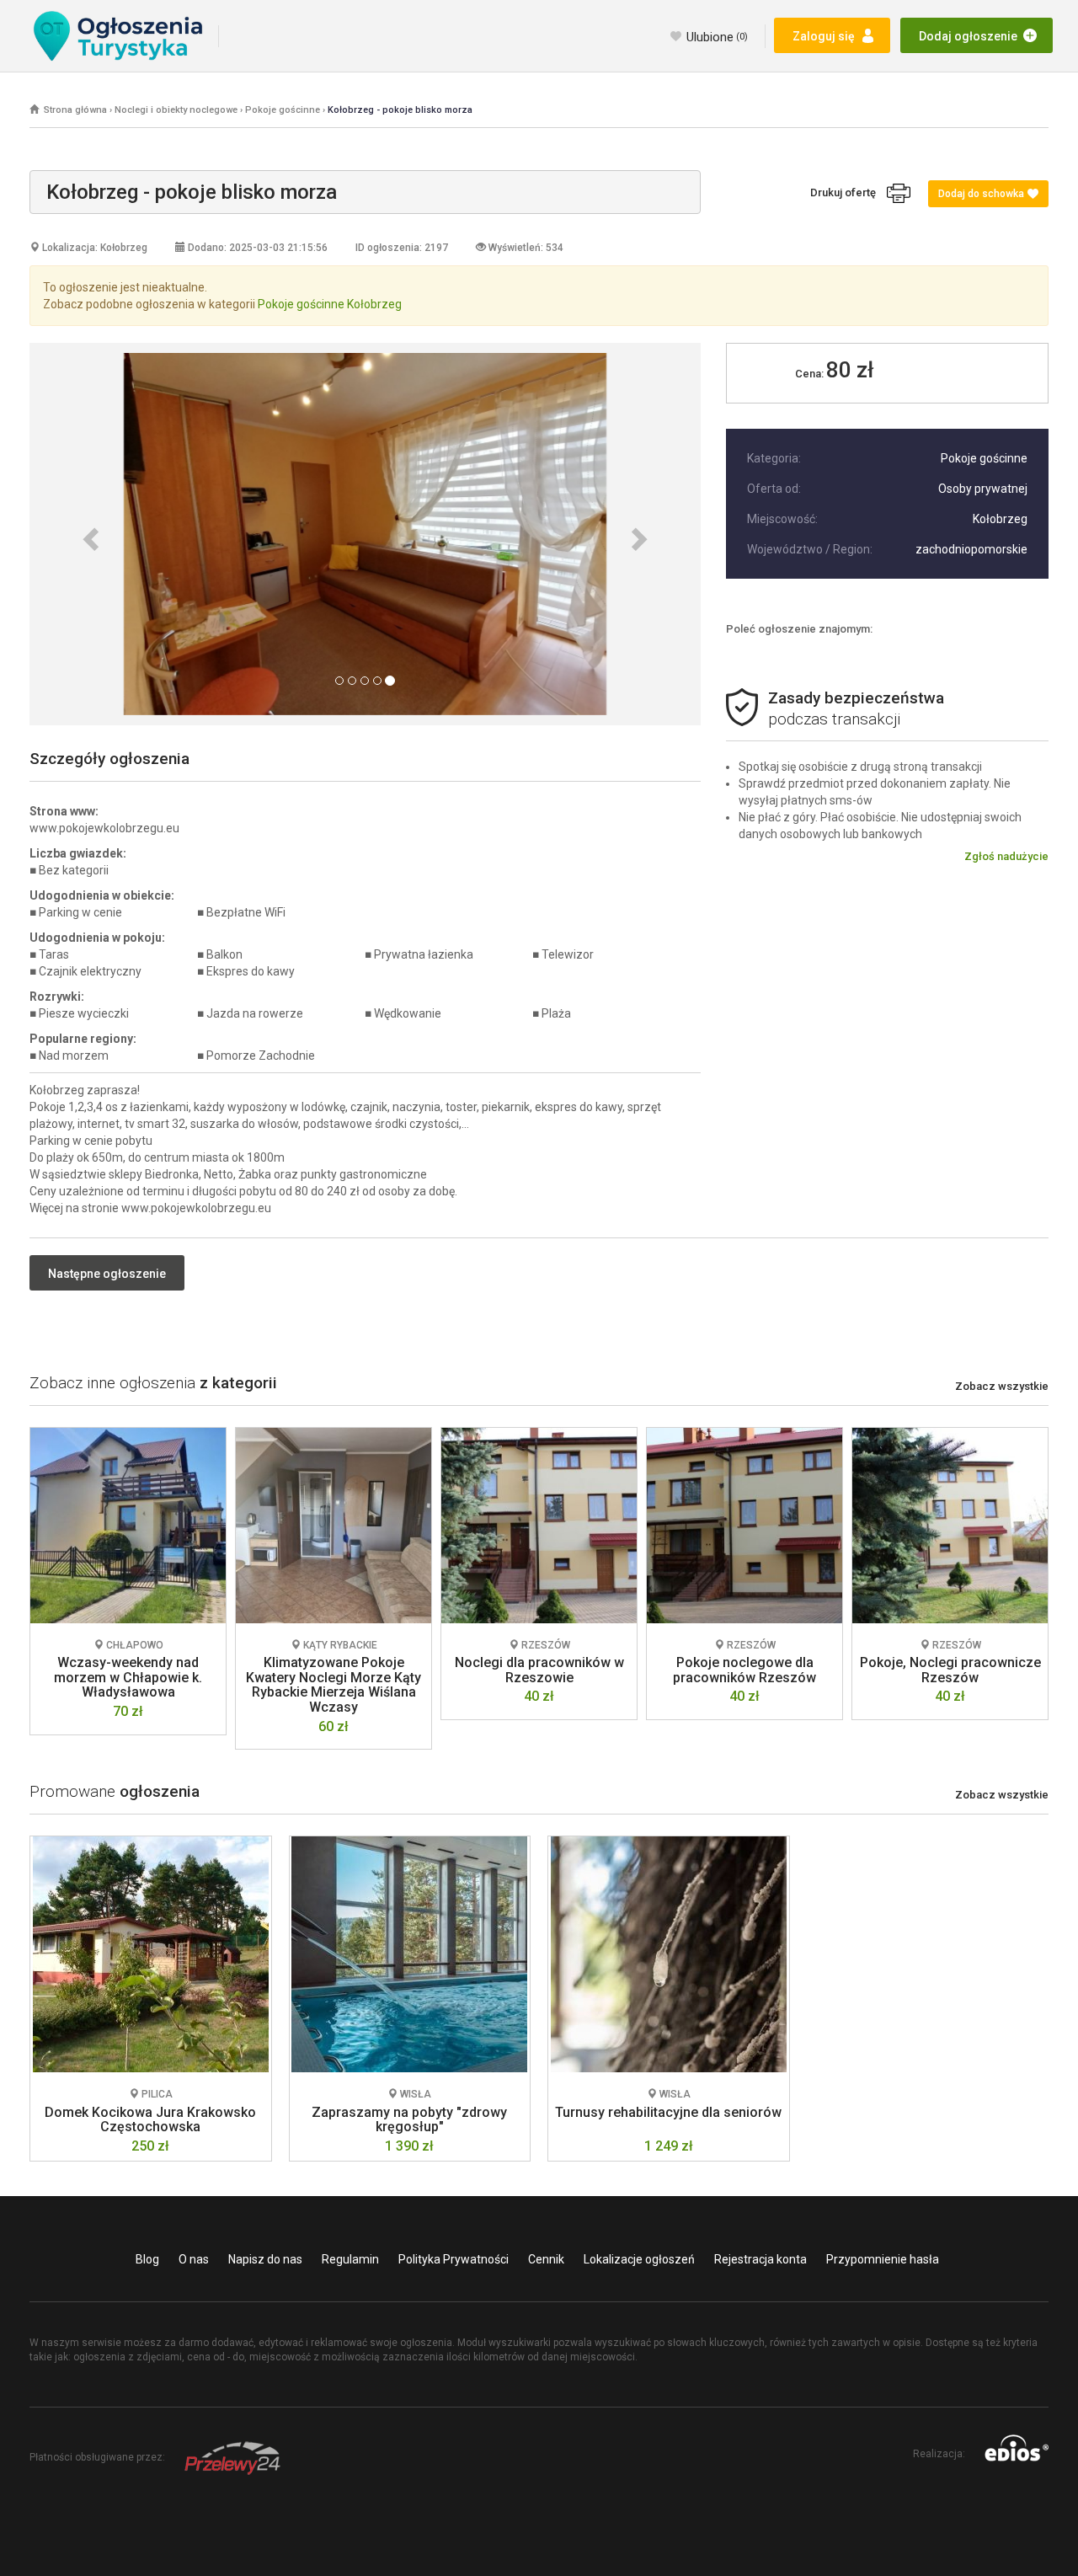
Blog (147, 2259)
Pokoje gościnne (283, 110)
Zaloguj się (824, 36)
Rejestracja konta (760, 2259)
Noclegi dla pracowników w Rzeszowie (539, 1670)
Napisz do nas (265, 2259)
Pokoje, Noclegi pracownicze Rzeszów (950, 1670)
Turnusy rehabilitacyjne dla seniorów (668, 2112)
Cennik (546, 2259)
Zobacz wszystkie (1002, 1386)
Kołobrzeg (1000, 519)
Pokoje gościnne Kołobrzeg (330, 304)
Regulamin (350, 2259)
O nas (194, 2259)
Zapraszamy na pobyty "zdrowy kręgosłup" (409, 2120)
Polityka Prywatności (454, 2259)
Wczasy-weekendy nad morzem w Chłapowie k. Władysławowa (128, 1677)
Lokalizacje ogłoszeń (639, 2259)
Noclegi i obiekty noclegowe (176, 110)
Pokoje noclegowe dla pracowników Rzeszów (744, 1670)
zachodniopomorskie (971, 549)
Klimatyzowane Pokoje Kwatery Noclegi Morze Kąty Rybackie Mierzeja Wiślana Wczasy (334, 1685)
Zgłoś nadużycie (1006, 856)
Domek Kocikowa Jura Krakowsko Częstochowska (150, 2120)
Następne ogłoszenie (107, 1274)
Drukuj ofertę (849, 192)
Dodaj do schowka (981, 194)
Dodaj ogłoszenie (968, 36)
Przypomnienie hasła (883, 2259)
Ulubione (717, 37)
